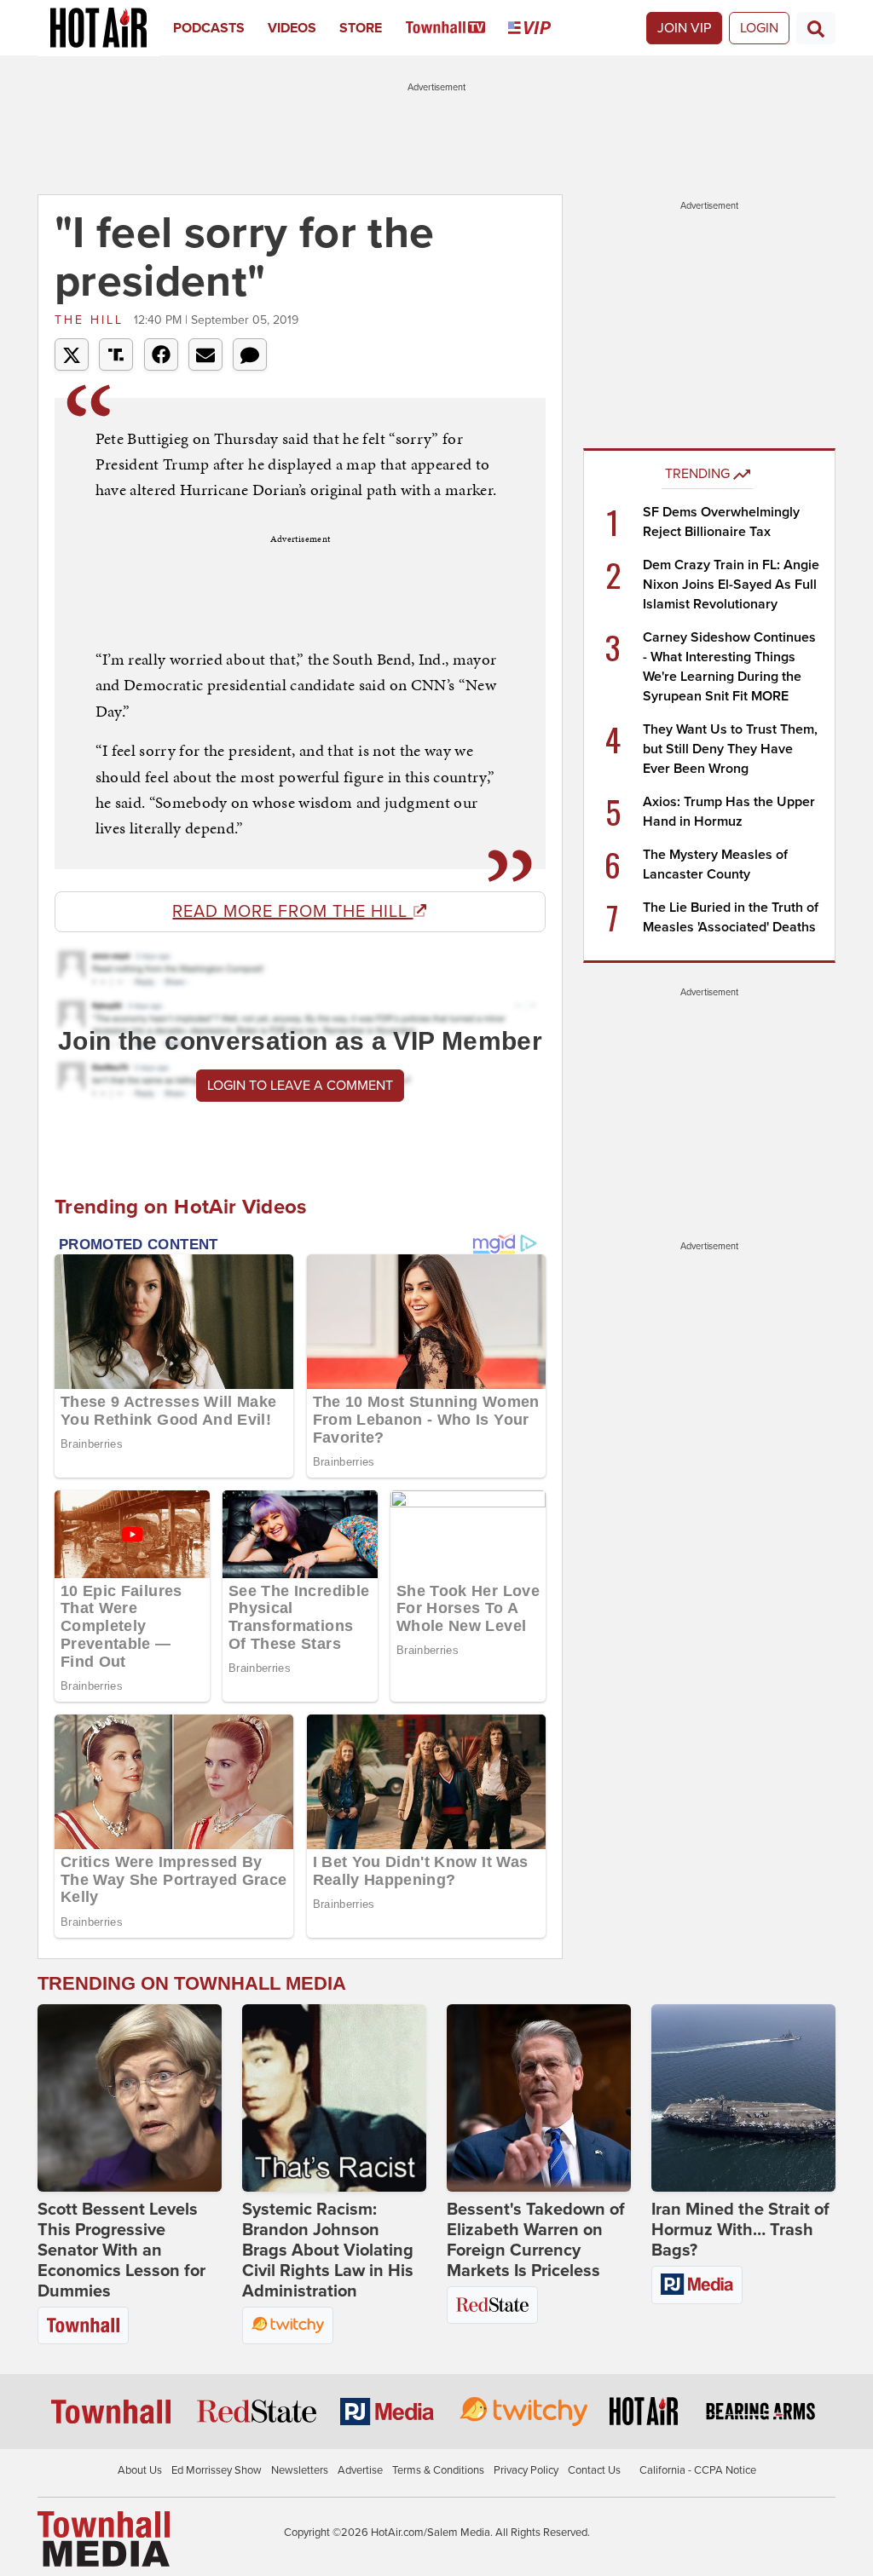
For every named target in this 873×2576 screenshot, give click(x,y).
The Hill (92, 320)
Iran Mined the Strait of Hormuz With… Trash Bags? (740, 2230)
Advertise (360, 2470)
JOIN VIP (684, 28)
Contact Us (594, 2470)
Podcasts (209, 28)
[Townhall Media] (104, 2539)
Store (361, 28)
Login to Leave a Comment (300, 1086)
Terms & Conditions (438, 2470)
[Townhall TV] (457, 28)
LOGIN (759, 28)
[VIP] (541, 28)
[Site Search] (816, 28)
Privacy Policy (526, 2470)
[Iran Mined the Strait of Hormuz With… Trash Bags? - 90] (743, 2098)
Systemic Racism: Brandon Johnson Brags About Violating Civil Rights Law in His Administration (328, 2250)
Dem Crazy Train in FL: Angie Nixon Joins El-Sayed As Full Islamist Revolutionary (731, 585)
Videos (292, 28)
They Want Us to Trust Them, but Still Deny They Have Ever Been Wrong (730, 749)
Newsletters (300, 2470)
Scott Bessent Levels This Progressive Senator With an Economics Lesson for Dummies (121, 2250)
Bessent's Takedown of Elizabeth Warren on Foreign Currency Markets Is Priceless (536, 2240)
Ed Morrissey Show (217, 2470)
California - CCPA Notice (698, 2470)
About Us (140, 2470)
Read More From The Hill (292, 912)
